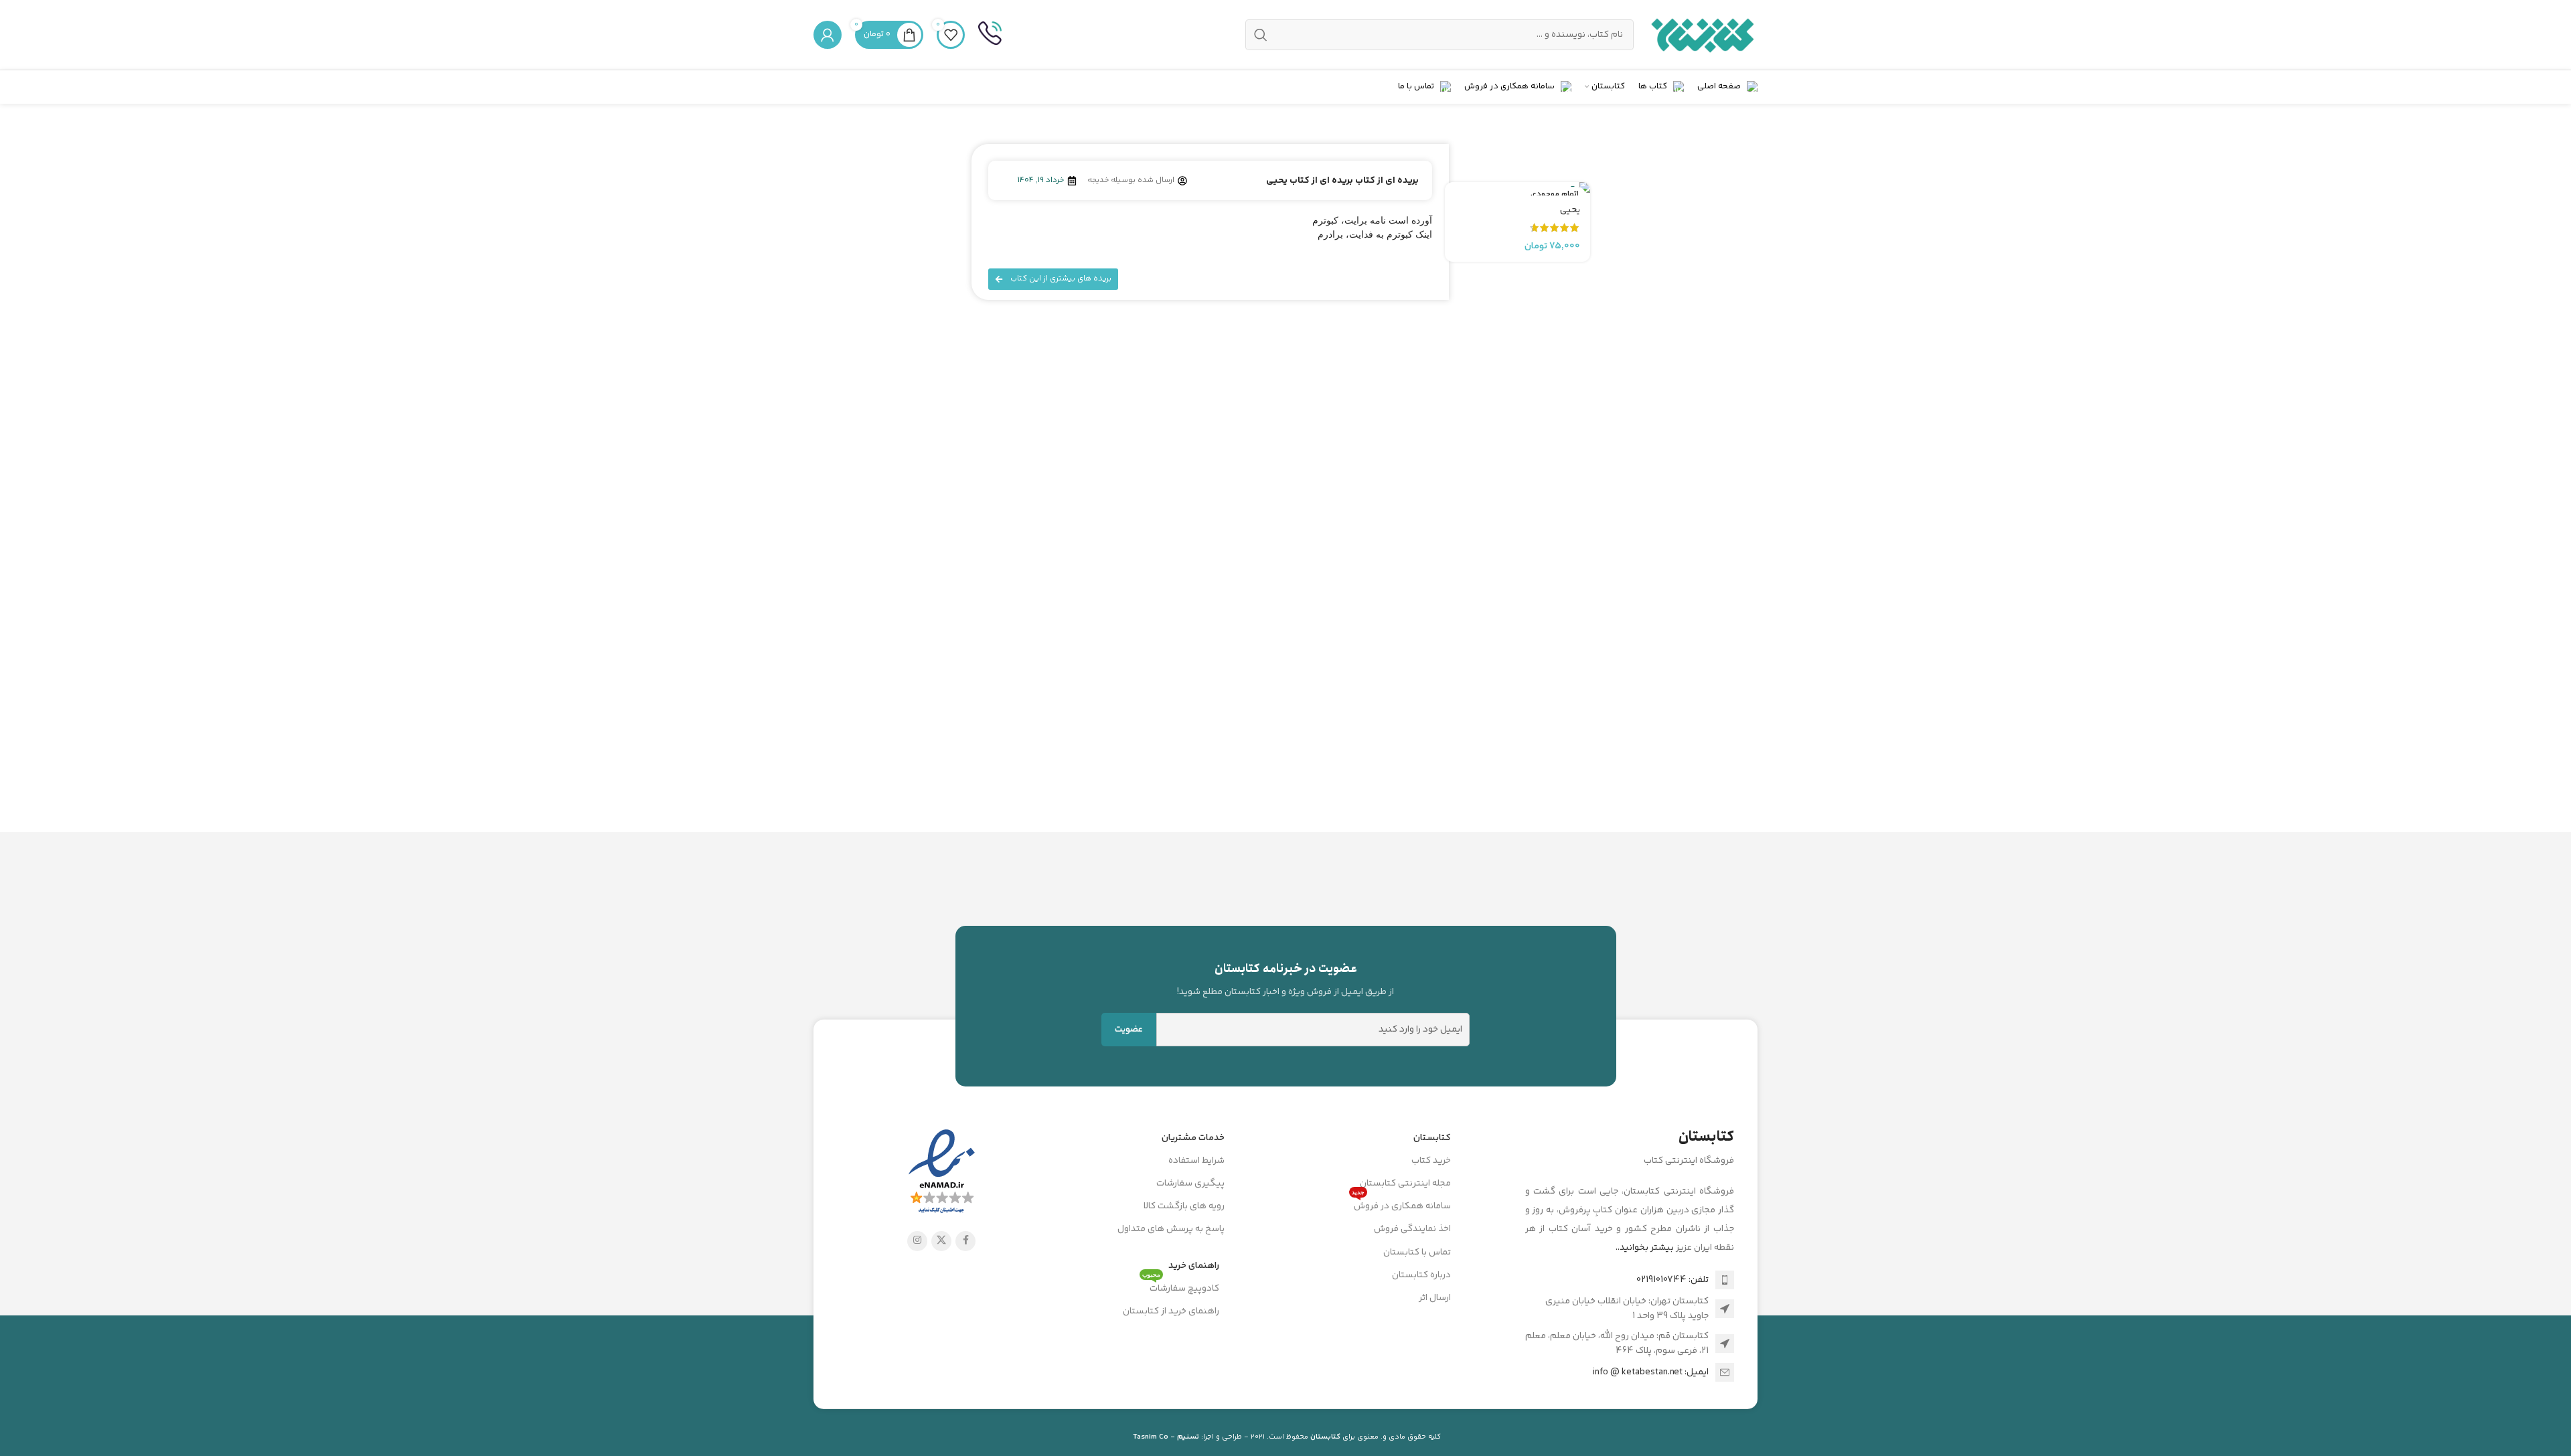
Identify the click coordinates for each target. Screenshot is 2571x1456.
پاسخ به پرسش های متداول (1171, 1229)
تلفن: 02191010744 (1672, 1280)
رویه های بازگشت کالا (1184, 1206)
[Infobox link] (990, 35)
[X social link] (941, 1241)
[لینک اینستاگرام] (917, 1241)
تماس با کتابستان (1417, 1252)
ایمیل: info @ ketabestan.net (1651, 1372)
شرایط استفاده (1196, 1161)
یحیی (1570, 210)
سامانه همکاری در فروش (1401, 1204)
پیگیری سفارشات (1190, 1184)
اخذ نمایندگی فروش (1412, 1229)
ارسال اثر (1435, 1298)
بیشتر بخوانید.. (1645, 1248)
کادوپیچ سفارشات (1181, 1287)
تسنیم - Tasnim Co (1166, 1437)
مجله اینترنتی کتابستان (1405, 1184)
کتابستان (1432, 1138)
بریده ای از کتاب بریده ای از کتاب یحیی (1342, 181)
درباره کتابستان (1421, 1275)
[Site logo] (1702, 35)
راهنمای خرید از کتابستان (1171, 1311)
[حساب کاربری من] (828, 35)
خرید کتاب (1431, 1161)
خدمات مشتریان (1193, 1138)
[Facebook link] (965, 1241)
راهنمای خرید (1194, 1266)
